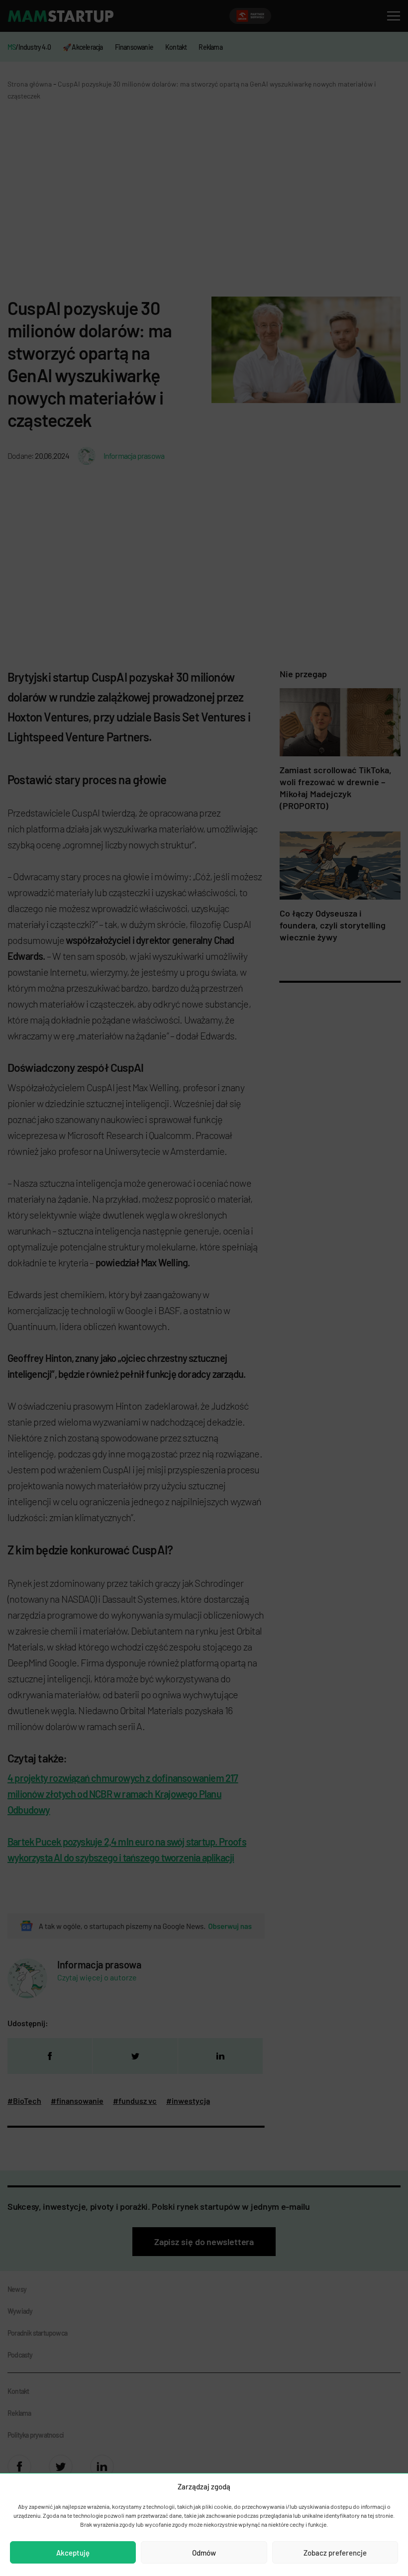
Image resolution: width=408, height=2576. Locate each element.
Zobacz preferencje (335, 2553)
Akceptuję (73, 2553)
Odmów (204, 2553)
